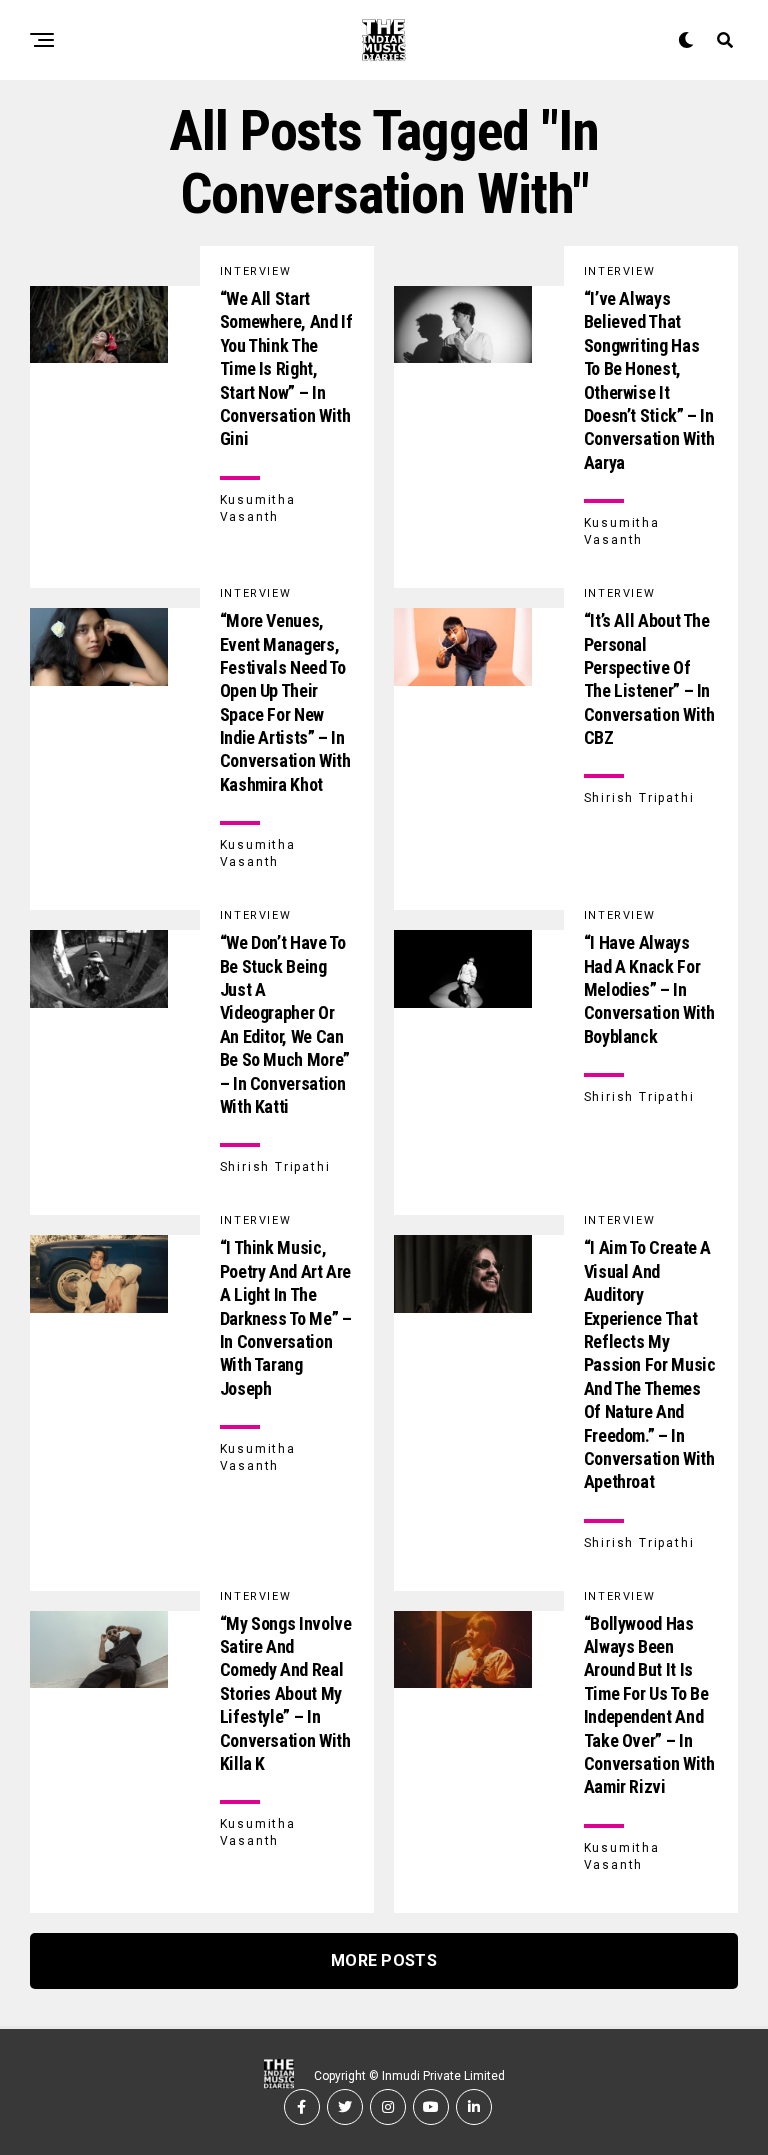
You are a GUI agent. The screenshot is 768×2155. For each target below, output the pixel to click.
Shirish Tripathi (639, 798)
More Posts (384, 1960)
